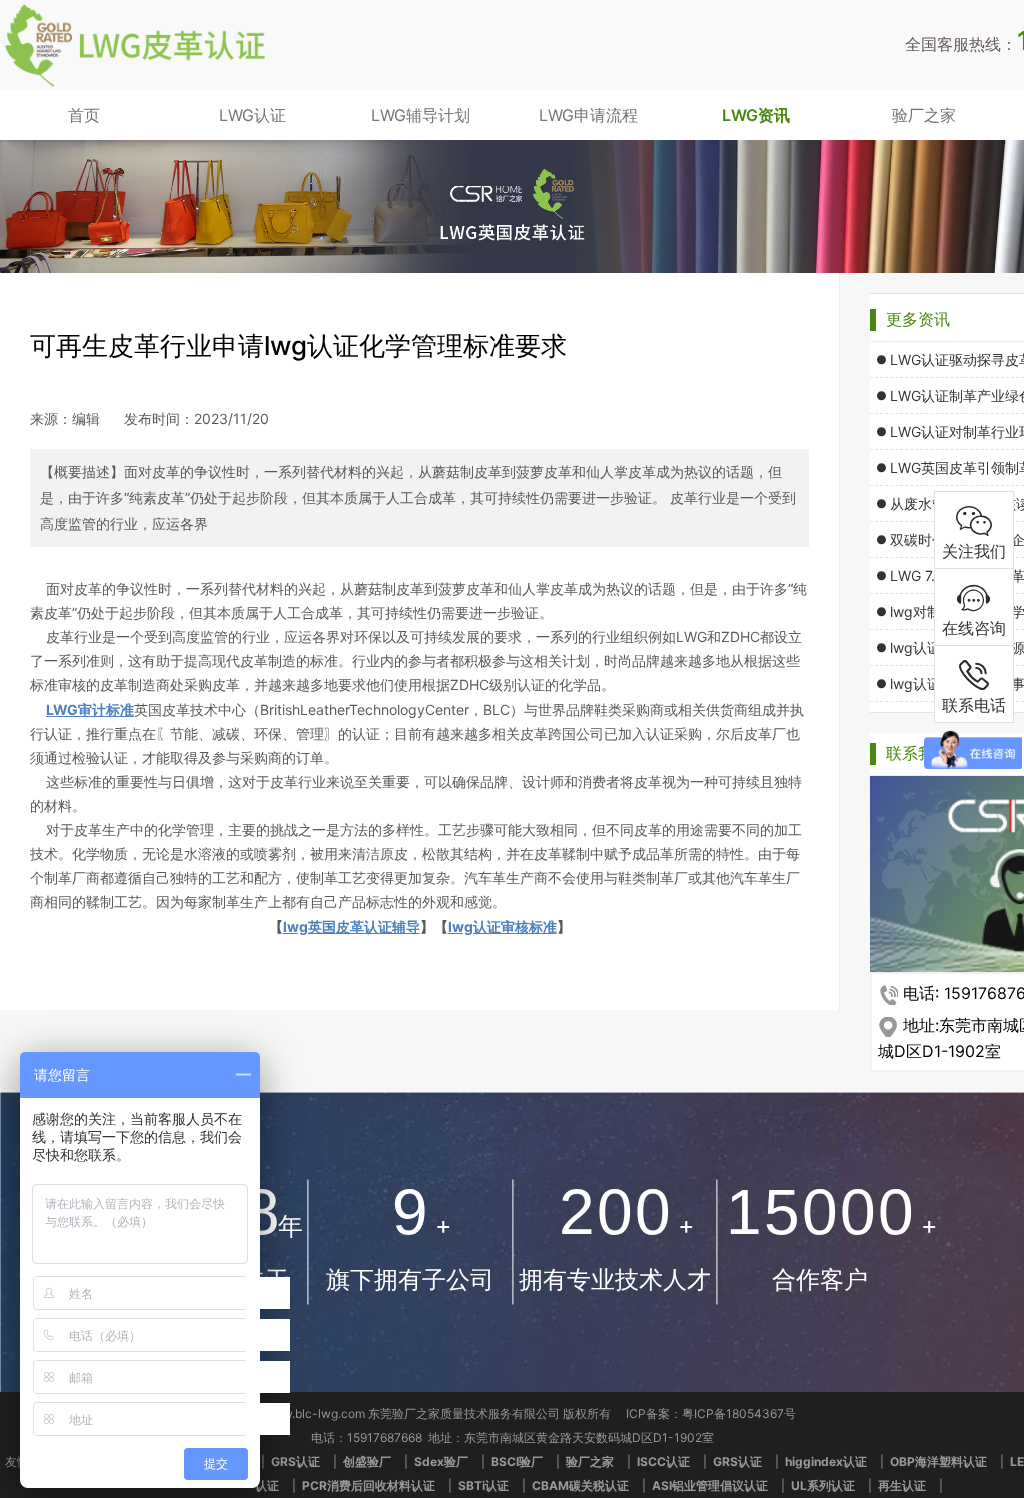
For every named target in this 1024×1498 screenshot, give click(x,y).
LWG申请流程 (588, 115)
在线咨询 (974, 628)
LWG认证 (252, 115)
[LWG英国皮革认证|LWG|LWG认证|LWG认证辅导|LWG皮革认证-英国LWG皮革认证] (135, 84)
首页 (84, 115)
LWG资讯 (756, 115)
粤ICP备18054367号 (739, 1413)
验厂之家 (924, 115)
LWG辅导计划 (420, 115)
